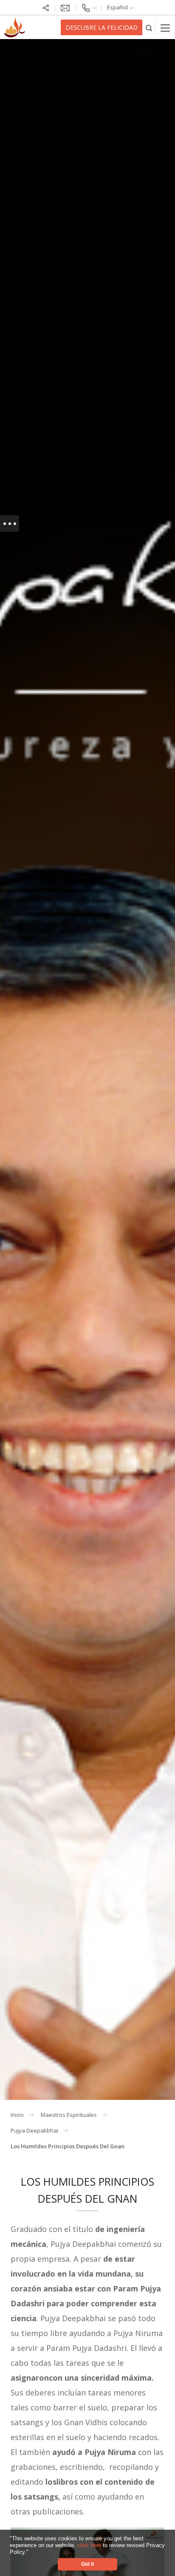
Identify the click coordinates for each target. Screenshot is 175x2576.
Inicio (17, 2115)
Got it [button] (87, 2564)
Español (118, 7)
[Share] (46, 7)
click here (90, 2545)
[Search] (149, 27)
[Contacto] (89, 7)
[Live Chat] (65, 7)
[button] (31, 2552)
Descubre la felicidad (102, 27)
